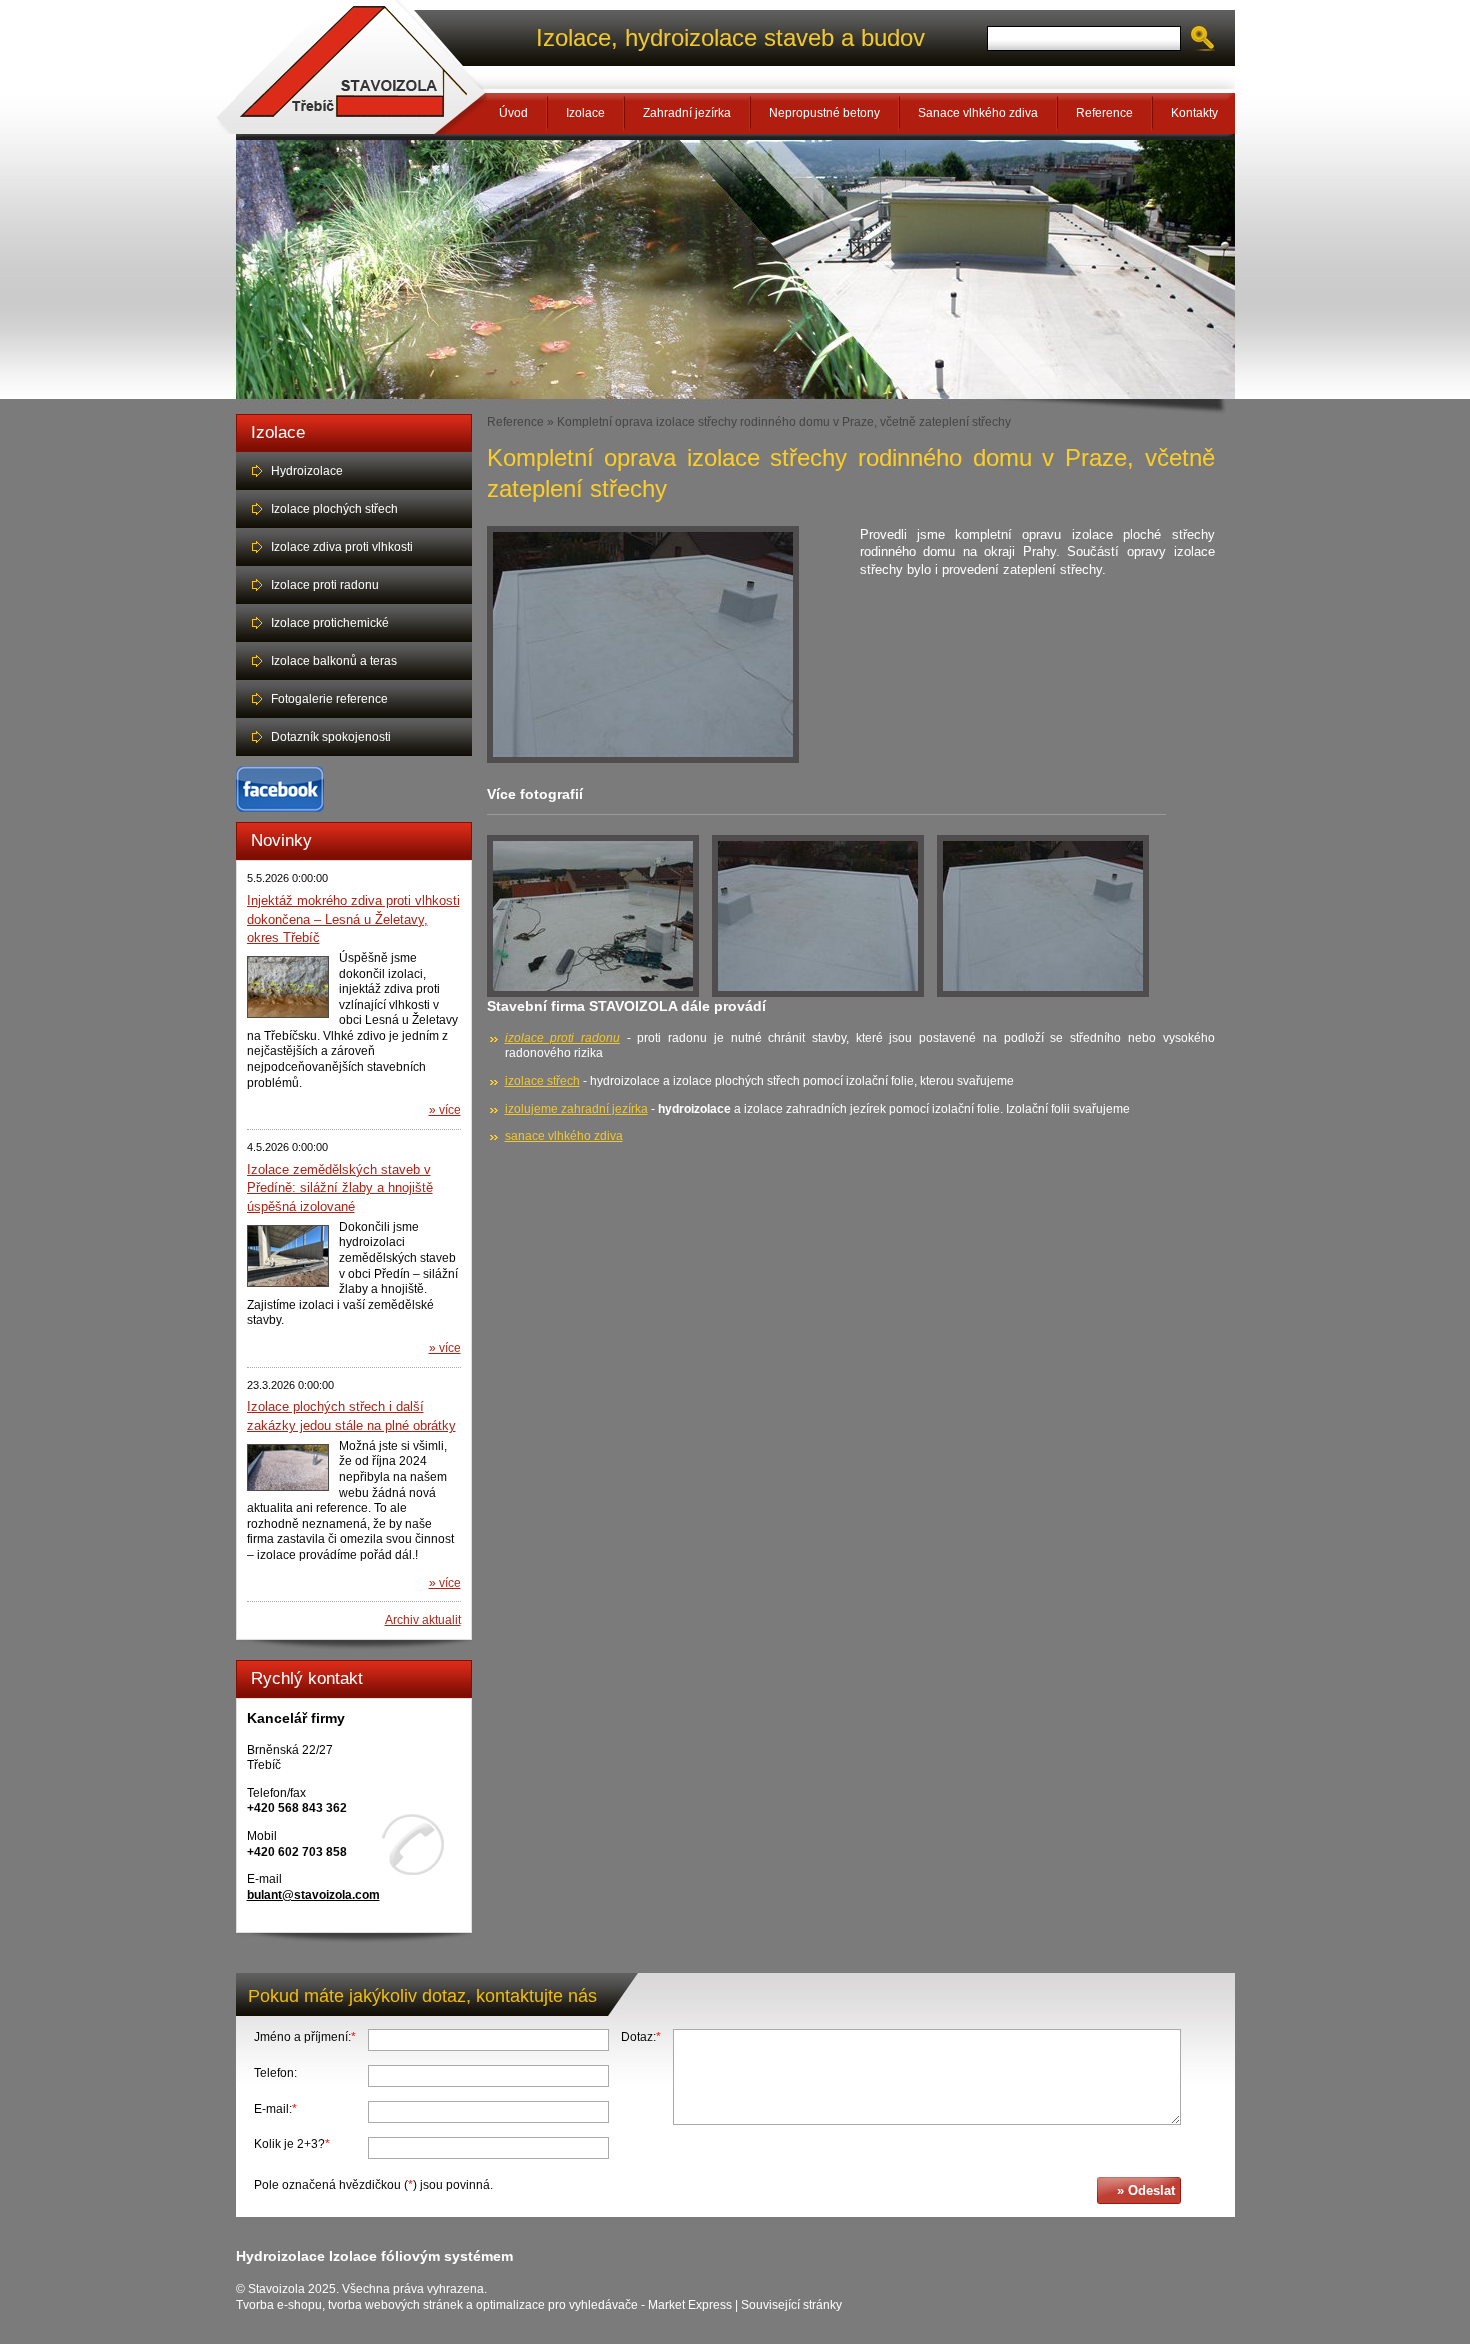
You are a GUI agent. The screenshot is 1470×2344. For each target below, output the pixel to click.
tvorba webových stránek (395, 2305)
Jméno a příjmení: (305, 2037)
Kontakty (1194, 113)
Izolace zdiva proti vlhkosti (342, 547)
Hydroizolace (307, 471)
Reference (1104, 113)
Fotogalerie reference (329, 699)
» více (445, 1110)
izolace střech (542, 1081)
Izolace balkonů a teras (334, 661)
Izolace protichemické (330, 623)
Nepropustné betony (824, 113)
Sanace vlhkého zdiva (978, 113)
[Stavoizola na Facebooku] (280, 808)
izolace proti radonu (562, 1038)
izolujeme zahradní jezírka (576, 1109)
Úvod (513, 113)
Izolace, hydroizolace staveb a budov (730, 37)
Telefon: (275, 2073)
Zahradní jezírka (687, 113)
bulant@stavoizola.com (313, 1895)
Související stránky (791, 2305)
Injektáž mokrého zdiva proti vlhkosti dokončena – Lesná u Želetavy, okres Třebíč (353, 919)
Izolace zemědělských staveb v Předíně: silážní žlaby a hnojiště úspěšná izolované (340, 1188)
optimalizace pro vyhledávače (557, 2305)
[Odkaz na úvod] (351, 67)
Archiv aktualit (423, 1620)
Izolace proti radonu (325, 585)
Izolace (585, 113)
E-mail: (275, 2109)
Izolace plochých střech (334, 509)
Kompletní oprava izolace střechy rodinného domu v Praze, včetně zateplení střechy (784, 421)
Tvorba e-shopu (279, 2305)
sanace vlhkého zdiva (564, 1136)
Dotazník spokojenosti (331, 737)
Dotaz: (641, 2037)
